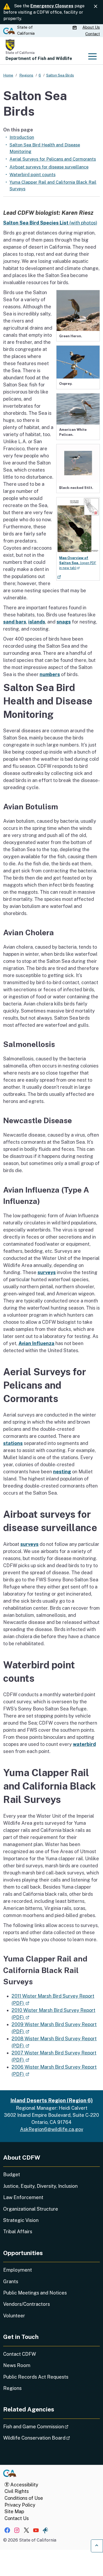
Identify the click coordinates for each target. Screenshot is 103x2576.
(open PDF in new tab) (78, 563)
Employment (18, 2270)
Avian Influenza (36, 1343)
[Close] (96, 6)
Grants (11, 2281)
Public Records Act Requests (36, 2377)
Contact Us (17, 2518)
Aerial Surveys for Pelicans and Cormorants (53, 159)
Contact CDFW (20, 2354)
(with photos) (50, 223)
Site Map (14, 2511)
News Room (17, 2365)
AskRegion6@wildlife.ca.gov (52, 2129)
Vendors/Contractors (27, 2304)
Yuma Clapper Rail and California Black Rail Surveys (53, 185)
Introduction (22, 137)
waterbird (84, 1744)
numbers (50, 674)
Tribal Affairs (18, 2232)
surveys (47, 1272)
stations (13, 1443)
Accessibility (24, 2485)
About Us (91, 27)
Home (8, 75)
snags (64, 622)
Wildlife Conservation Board (51, 2438)
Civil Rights (17, 2491)
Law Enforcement (23, 2197)
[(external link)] (78, 525)
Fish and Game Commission (51, 2426)
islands (37, 622)
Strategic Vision (21, 2220)
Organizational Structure (31, 2209)
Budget (12, 2174)
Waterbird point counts (32, 175)
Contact (93, 34)
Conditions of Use (24, 2498)
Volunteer (14, 2316)
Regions (12, 2388)
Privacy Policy (20, 2505)
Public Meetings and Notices (35, 2293)
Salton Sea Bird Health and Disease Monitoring (45, 148)
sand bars (15, 622)
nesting (62, 1472)
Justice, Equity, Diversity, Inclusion (40, 2186)
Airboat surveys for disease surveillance (49, 167)
